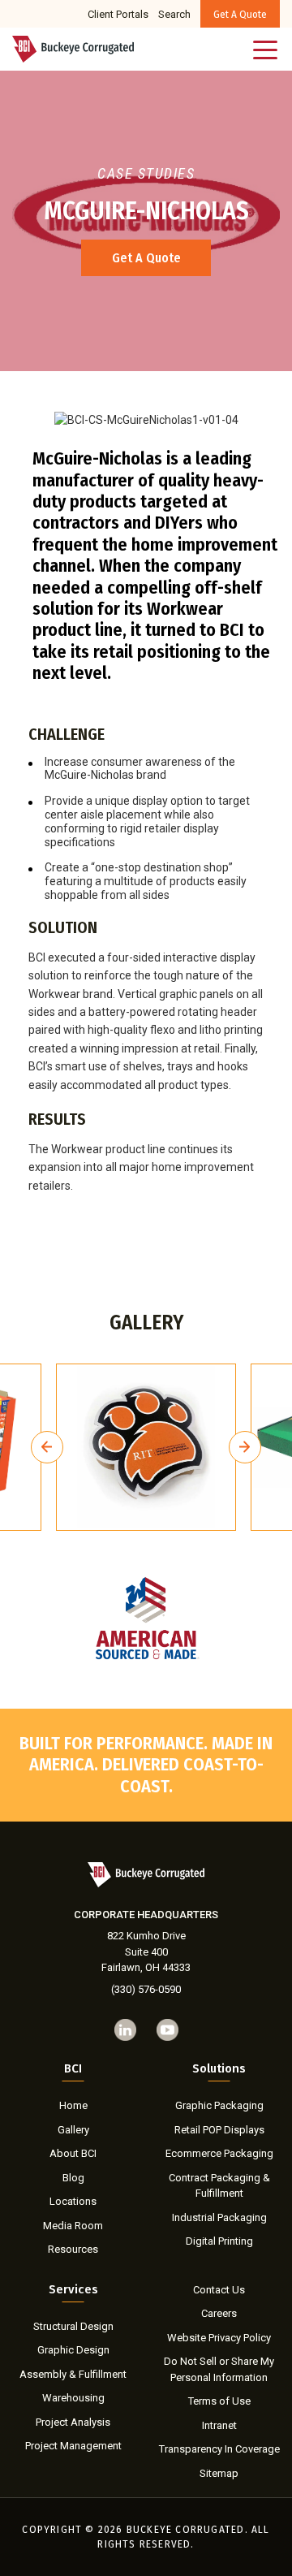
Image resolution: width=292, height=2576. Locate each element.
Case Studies (146, 173)
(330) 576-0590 (146, 1989)
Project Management (73, 2446)
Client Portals (118, 14)
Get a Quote (240, 14)
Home (73, 2105)
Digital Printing (219, 2241)
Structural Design (73, 2326)
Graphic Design (73, 2350)
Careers (219, 2313)
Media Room (73, 2226)
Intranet (219, 2425)
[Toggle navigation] (266, 49)
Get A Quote (146, 258)
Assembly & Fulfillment (73, 2374)
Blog (73, 2178)
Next (245, 1447)
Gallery (73, 2130)
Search (174, 14)
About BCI (73, 2153)
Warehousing (73, 2398)
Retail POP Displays (219, 2130)
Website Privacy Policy (219, 2338)
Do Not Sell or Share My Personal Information (219, 2369)
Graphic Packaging (219, 2105)
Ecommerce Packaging (219, 2153)
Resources (73, 2249)
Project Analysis (73, 2422)
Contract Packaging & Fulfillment (219, 2186)
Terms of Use (219, 2401)
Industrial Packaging (219, 2217)
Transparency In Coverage (219, 2449)
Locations (73, 2201)
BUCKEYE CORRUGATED (186, 2530)
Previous (47, 1447)
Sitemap (219, 2473)
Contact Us (219, 2290)
